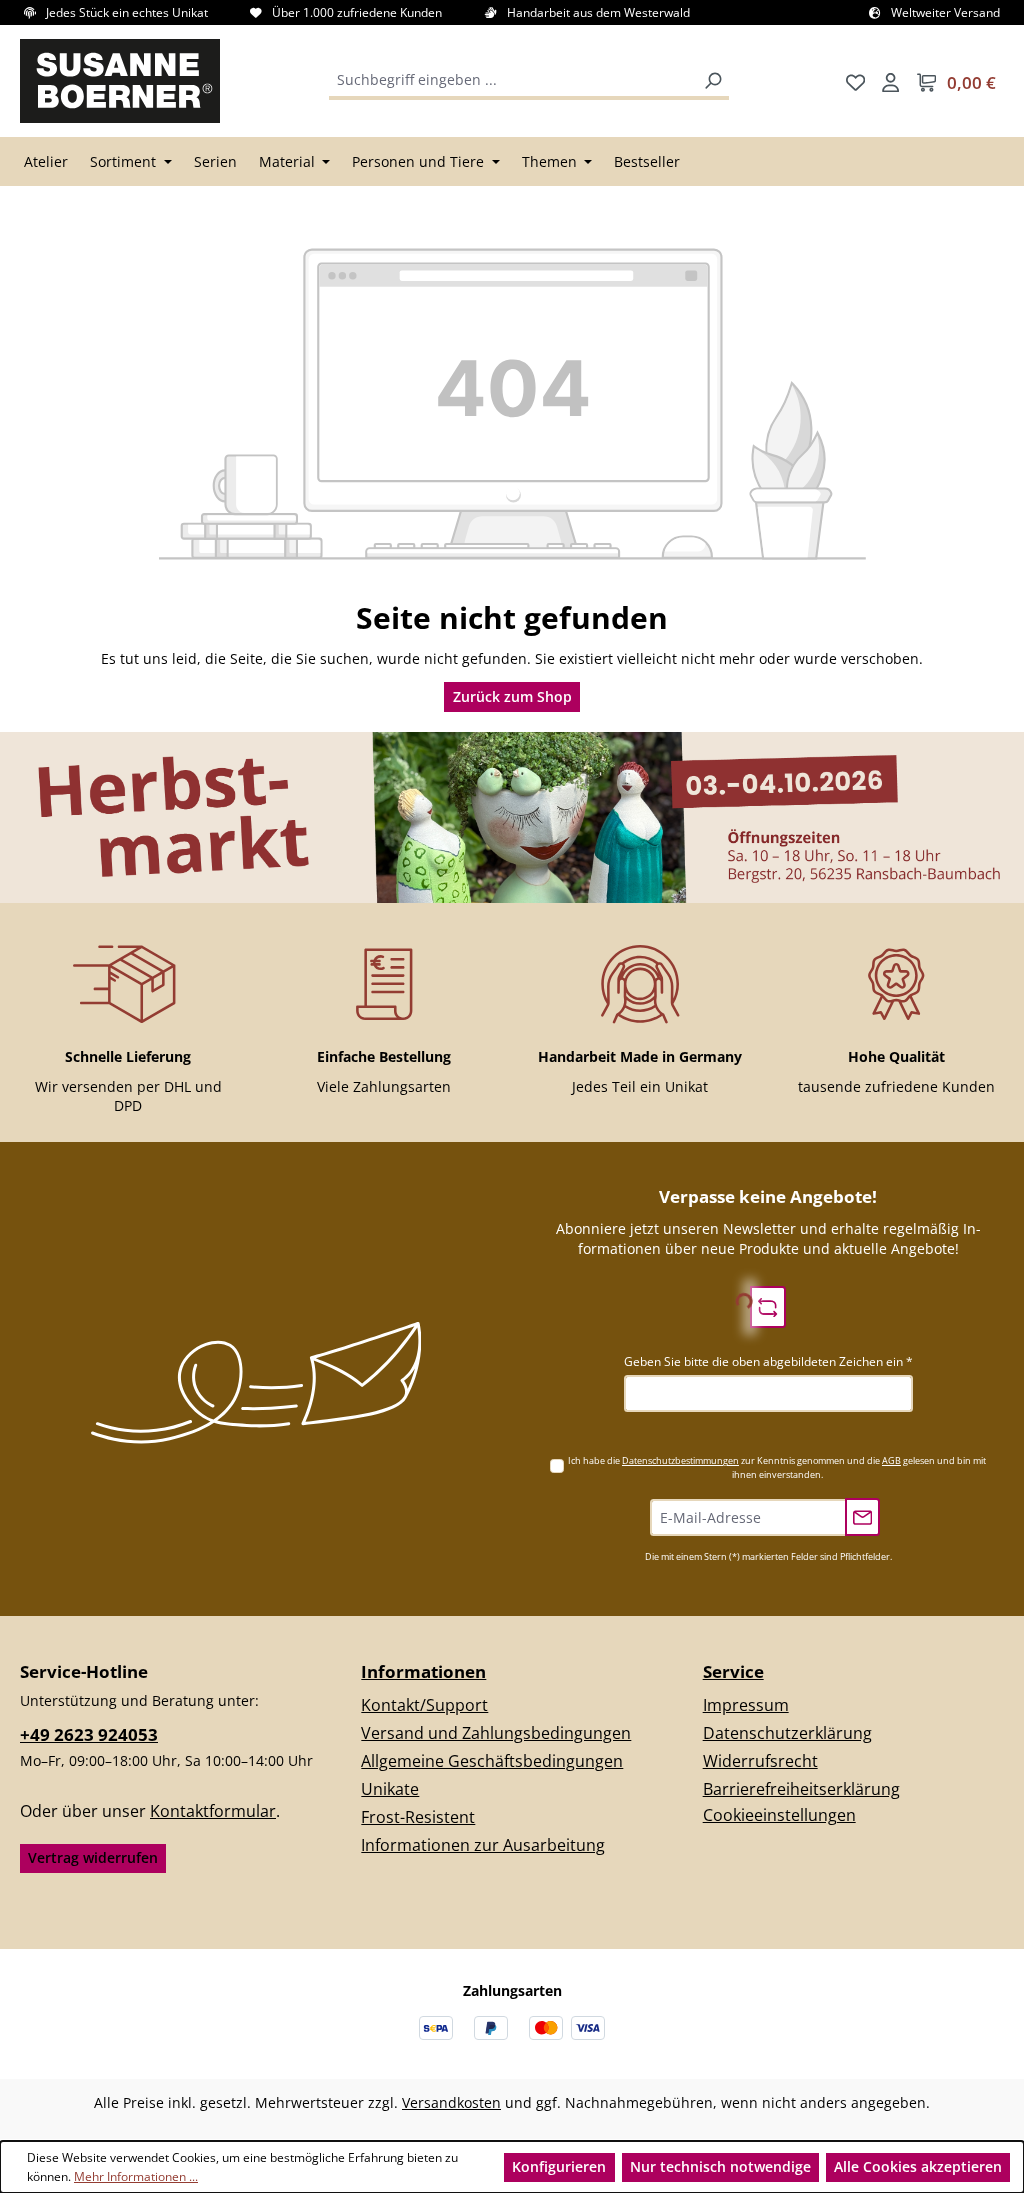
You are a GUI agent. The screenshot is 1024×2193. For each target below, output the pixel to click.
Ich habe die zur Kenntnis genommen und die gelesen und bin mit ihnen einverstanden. (777, 1467)
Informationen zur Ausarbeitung (483, 1845)
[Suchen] (713, 81)
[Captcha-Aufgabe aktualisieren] (768, 1307)
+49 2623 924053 (89, 1735)
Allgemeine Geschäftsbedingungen (492, 1761)
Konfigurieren (559, 2166)
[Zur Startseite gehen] (120, 81)
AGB (891, 1461)
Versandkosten (451, 2102)
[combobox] (514, 81)
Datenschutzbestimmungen (680, 1461)
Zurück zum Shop (512, 696)
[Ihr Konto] (891, 81)
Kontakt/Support (424, 1705)
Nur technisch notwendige (720, 2166)
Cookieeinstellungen (779, 1815)
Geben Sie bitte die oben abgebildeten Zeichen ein (768, 1361)
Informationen (423, 1671)
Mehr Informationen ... (136, 2176)
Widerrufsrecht (760, 1761)
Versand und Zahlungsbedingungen (496, 1733)
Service (733, 1671)
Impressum (746, 1705)
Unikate (390, 1789)
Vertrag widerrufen (93, 1857)
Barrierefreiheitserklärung (801, 1789)
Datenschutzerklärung (787, 1733)
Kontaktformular (213, 1811)
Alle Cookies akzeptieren (918, 2166)
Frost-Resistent (418, 1817)
